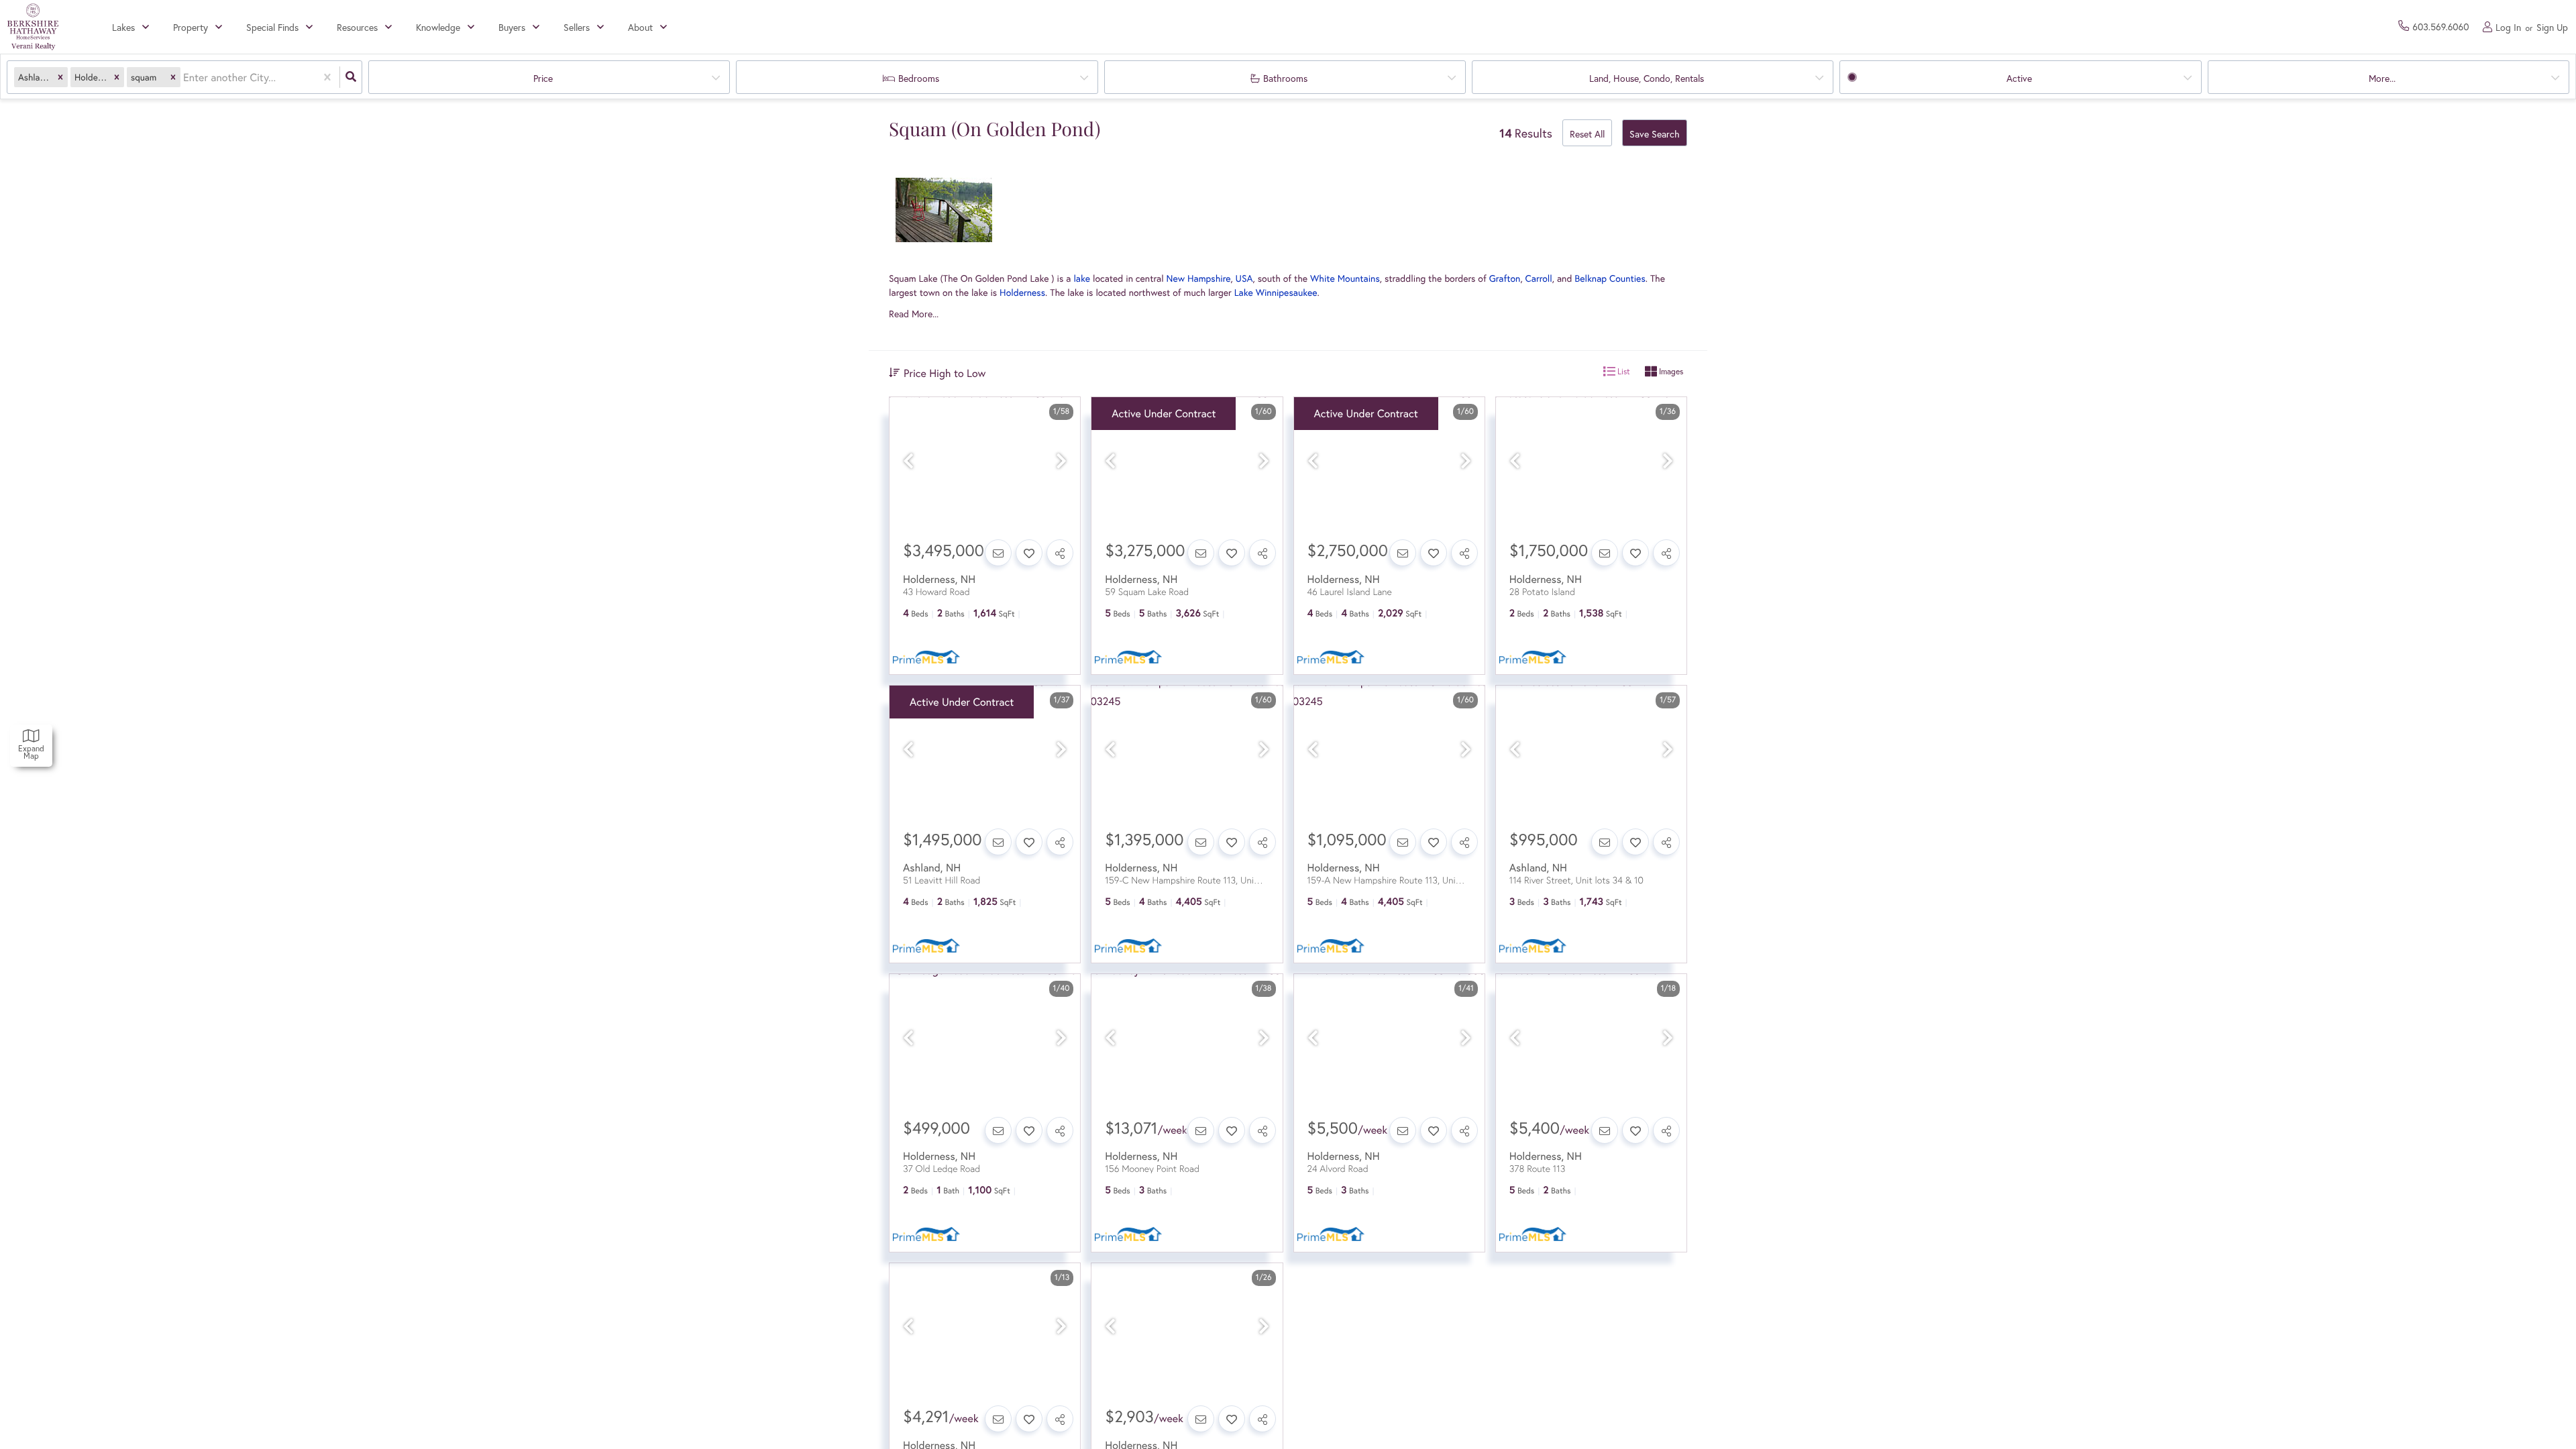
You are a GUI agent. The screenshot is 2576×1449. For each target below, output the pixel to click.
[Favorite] (1029, 553)
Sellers (577, 27)
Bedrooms (919, 78)
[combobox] (184, 77)
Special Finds (272, 27)
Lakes (123, 27)
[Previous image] (908, 461)
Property (191, 27)
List (1623, 371)
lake (1082, 278)
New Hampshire (1199, 278)
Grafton (1505, 278)
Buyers (512, 27)
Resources (357, 27)
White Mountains (1345, 278)
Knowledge (438, 27)
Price (543, 78)
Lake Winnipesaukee (1276, 292)
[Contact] (998, 553)
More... (2382, 78)
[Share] (1060, 553)
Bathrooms (1285, 78)
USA (1244, 278)
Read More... (914, 314)
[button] (60, 77)
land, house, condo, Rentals (1647, 78)
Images (1670, 371)
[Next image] (1061, 461)
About (640, 27)
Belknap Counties (1610, 278)
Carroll (1539, 278)
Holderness (1022, 292)
